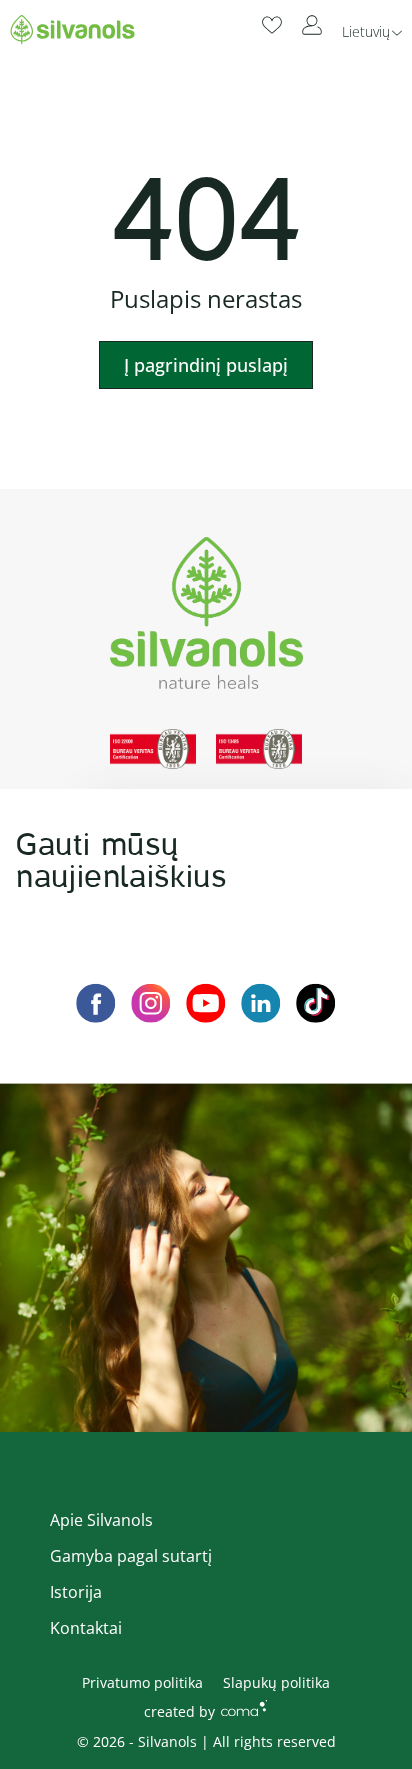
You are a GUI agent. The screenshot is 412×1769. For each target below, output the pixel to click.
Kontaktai (86, 1628)
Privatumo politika (142, 1682)
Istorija (76, 1592)
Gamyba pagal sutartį (131, 1556)
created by (179, 1711)
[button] (372, 30)
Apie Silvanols (101, 1520)
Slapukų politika (276, 1682)
